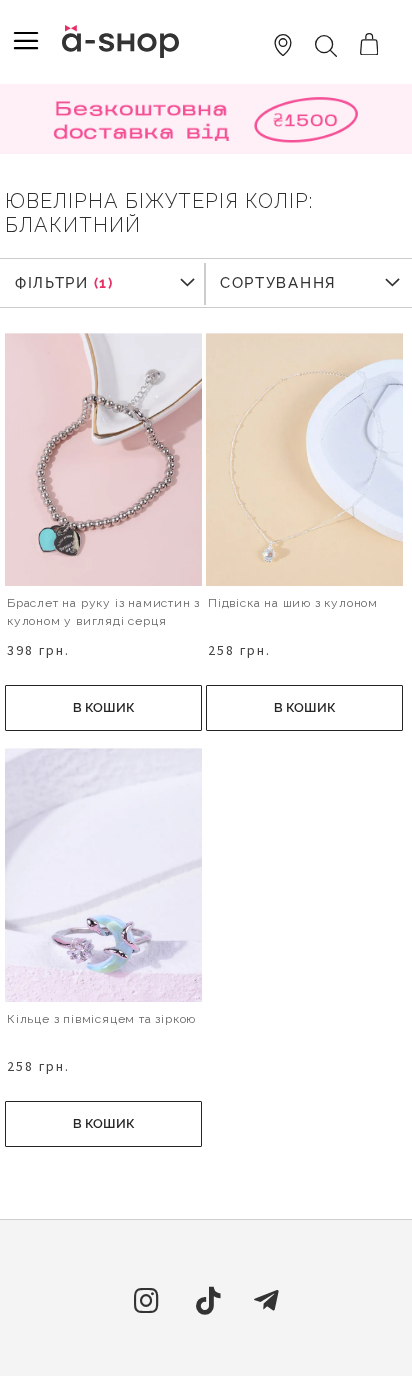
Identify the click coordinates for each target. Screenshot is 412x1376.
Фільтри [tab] (52, 283)
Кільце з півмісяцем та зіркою (101, 1019)
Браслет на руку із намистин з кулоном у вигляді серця (103, 612)
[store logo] (120, 41)
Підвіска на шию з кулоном (293, 603)
